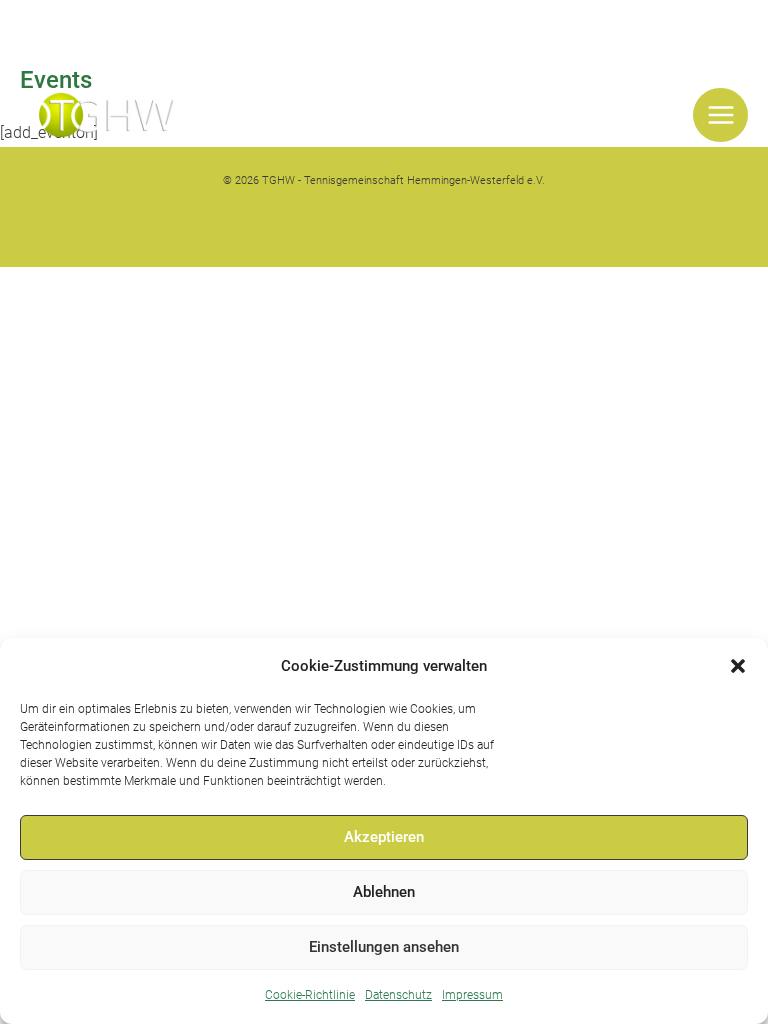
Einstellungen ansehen (384, 947)
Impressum (472, 995)
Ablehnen (384, 892)
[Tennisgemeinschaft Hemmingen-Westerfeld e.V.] (107, 115)
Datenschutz (398, 995)
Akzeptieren (384, 837)
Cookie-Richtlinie (310, 995)
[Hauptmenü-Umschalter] (720, 115)
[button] (738, 666)
